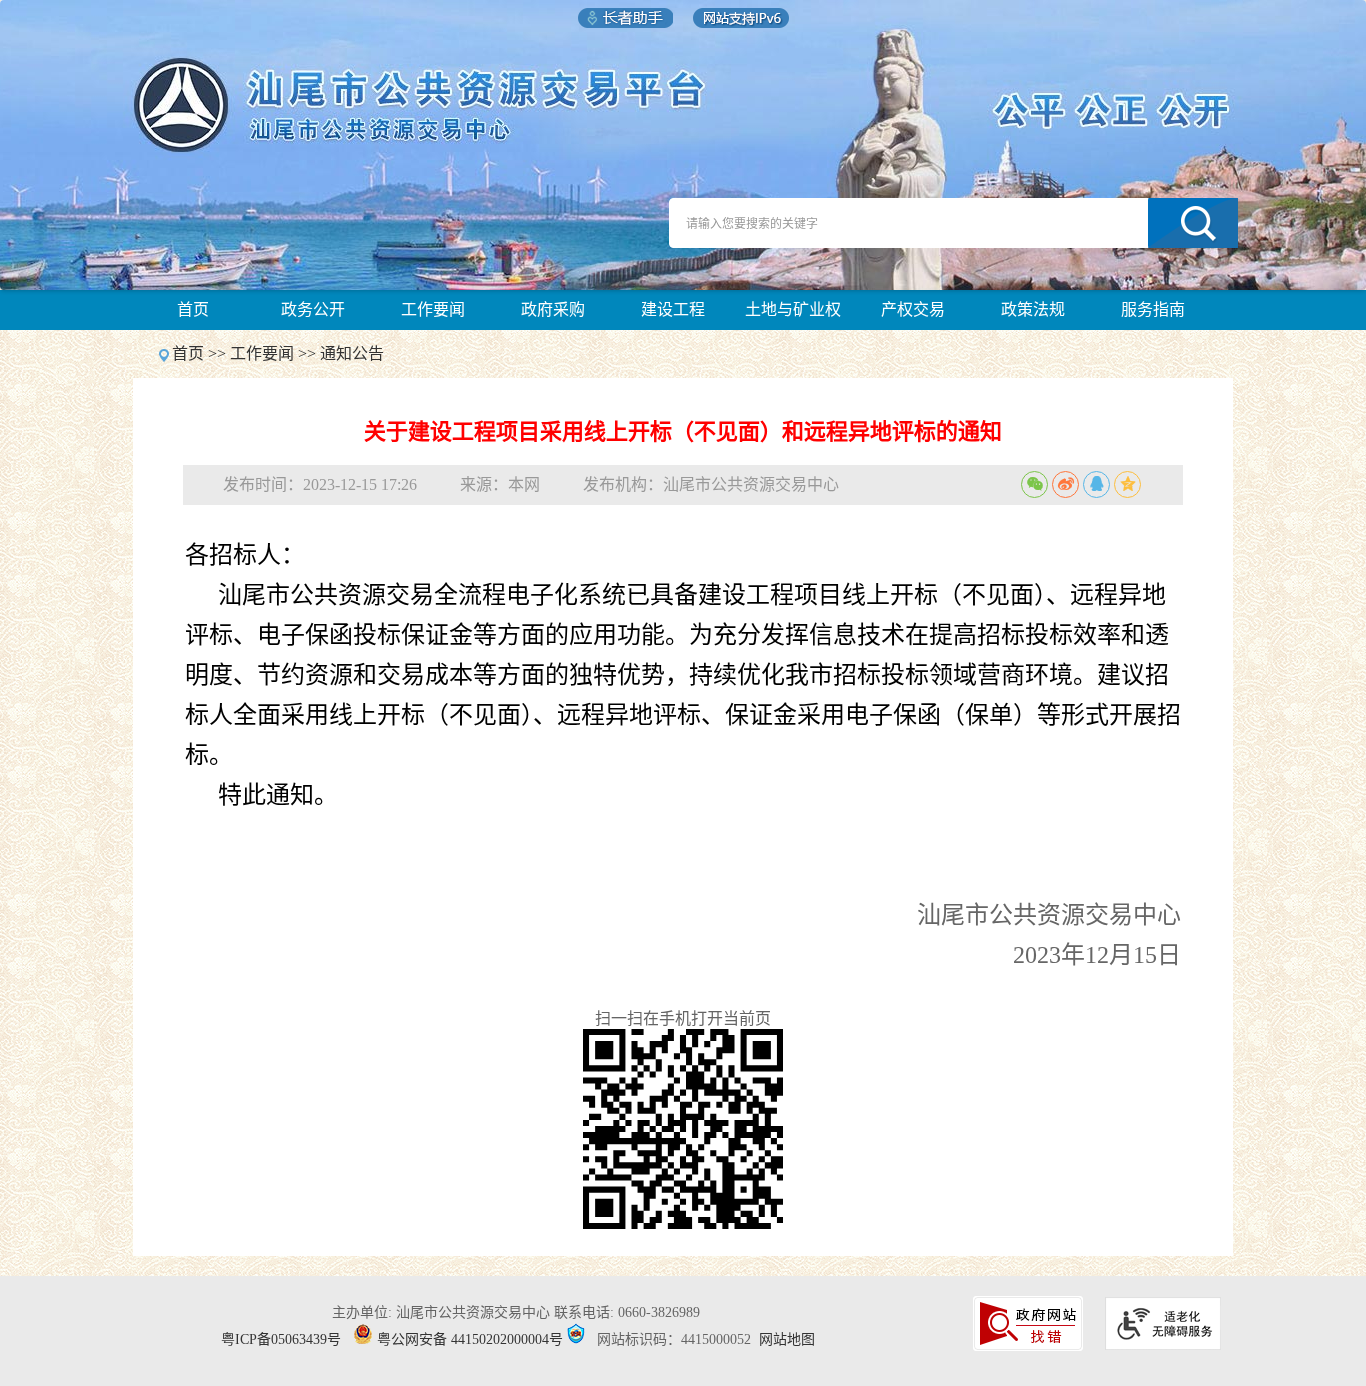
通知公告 (352, 353)
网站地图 (787, 1339)
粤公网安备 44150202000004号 (470, 1339)
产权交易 (913, 309)
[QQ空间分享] (1127, 484)
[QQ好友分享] (1096, 484)
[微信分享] (1034, 484)
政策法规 (1033, 309)
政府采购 (553, 309)
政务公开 (313, 309)
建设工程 (673, 309)
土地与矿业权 (793, 309)
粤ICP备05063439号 (281, 1339)
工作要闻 (433, 309)
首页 (193, 309)
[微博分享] (1065, 484)
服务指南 (1153, 309)
